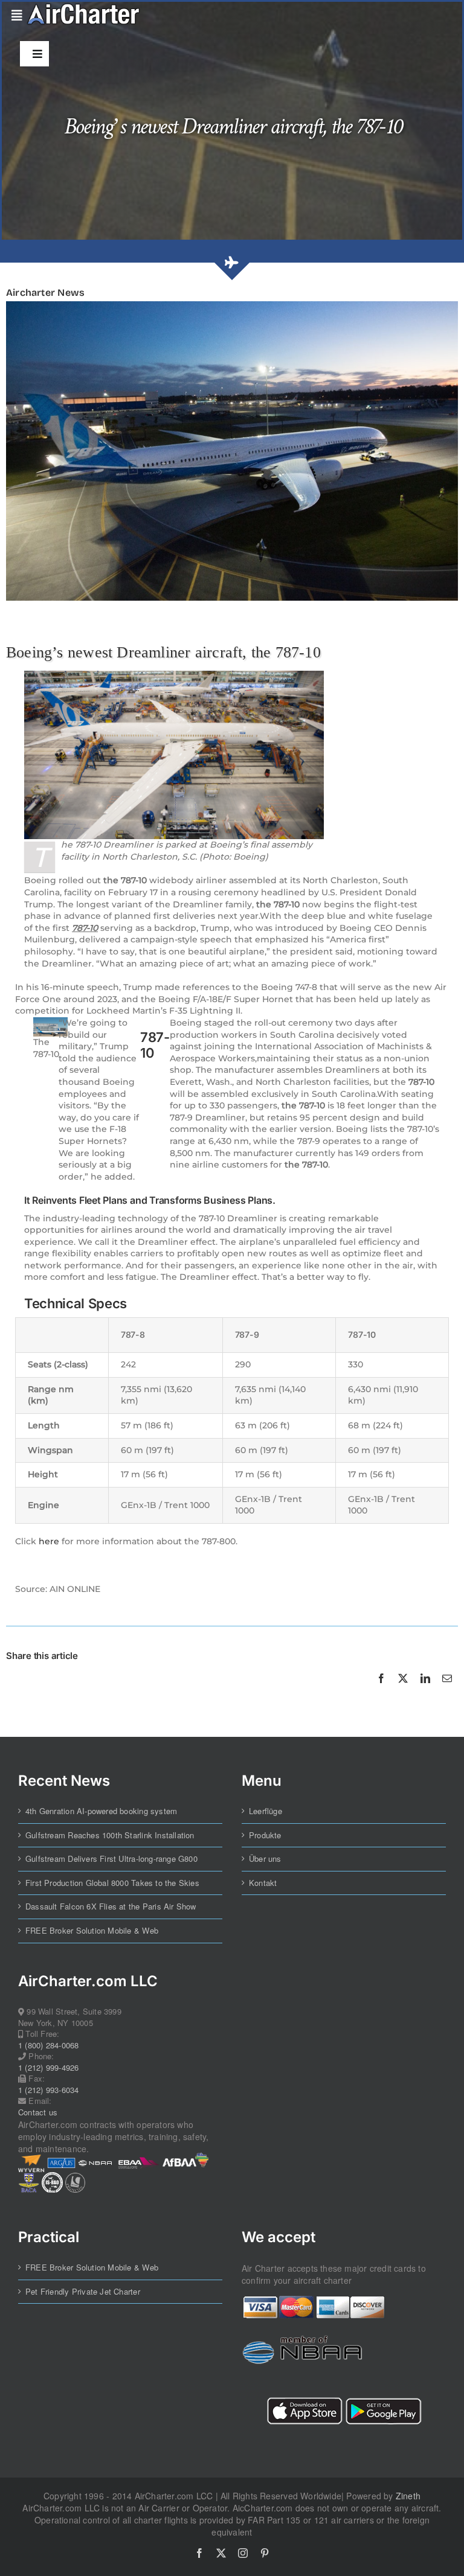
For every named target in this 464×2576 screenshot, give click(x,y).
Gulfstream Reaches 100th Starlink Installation (110, 1835)
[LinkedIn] (425, 1692)
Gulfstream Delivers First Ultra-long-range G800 (111, 1859)
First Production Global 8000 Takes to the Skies (112, 1883)
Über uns (265, 1859)
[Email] (447, 1692)
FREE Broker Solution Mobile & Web (92, 1931)
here (49, 1541)
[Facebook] (381, 1692)
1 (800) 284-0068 (48, 2045)
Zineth (408, 2496)
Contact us (38, 2112)
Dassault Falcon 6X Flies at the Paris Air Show (111, 1906)
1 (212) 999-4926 (48, 2068)
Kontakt (263, 1883)
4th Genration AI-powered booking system (101, 1811)
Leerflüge (266, 1811)
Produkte (265, 1835)
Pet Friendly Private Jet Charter (83, 2292)
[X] (403, 1692)
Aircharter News (45, 292)
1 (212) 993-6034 (48, 2090)
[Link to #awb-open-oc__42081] (14, 16)
